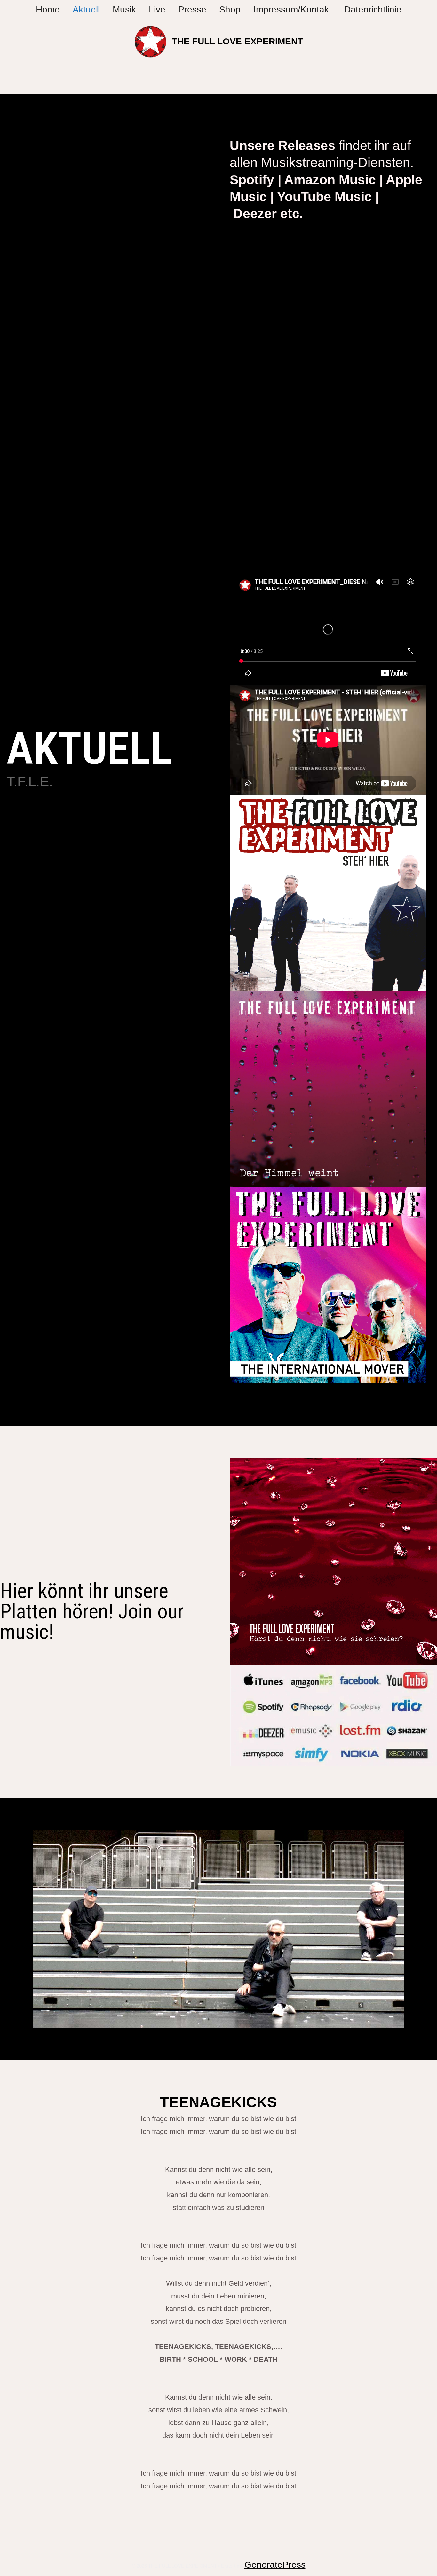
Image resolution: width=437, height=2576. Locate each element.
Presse (192, 9)
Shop (230, 9)
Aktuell (86, 9)
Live (157, 9)
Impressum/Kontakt (292, 9)
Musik (124, 9)
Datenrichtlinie (373, 9)
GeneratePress (275, 2565)
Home (48, 9)
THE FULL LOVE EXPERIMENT (237, 41)
